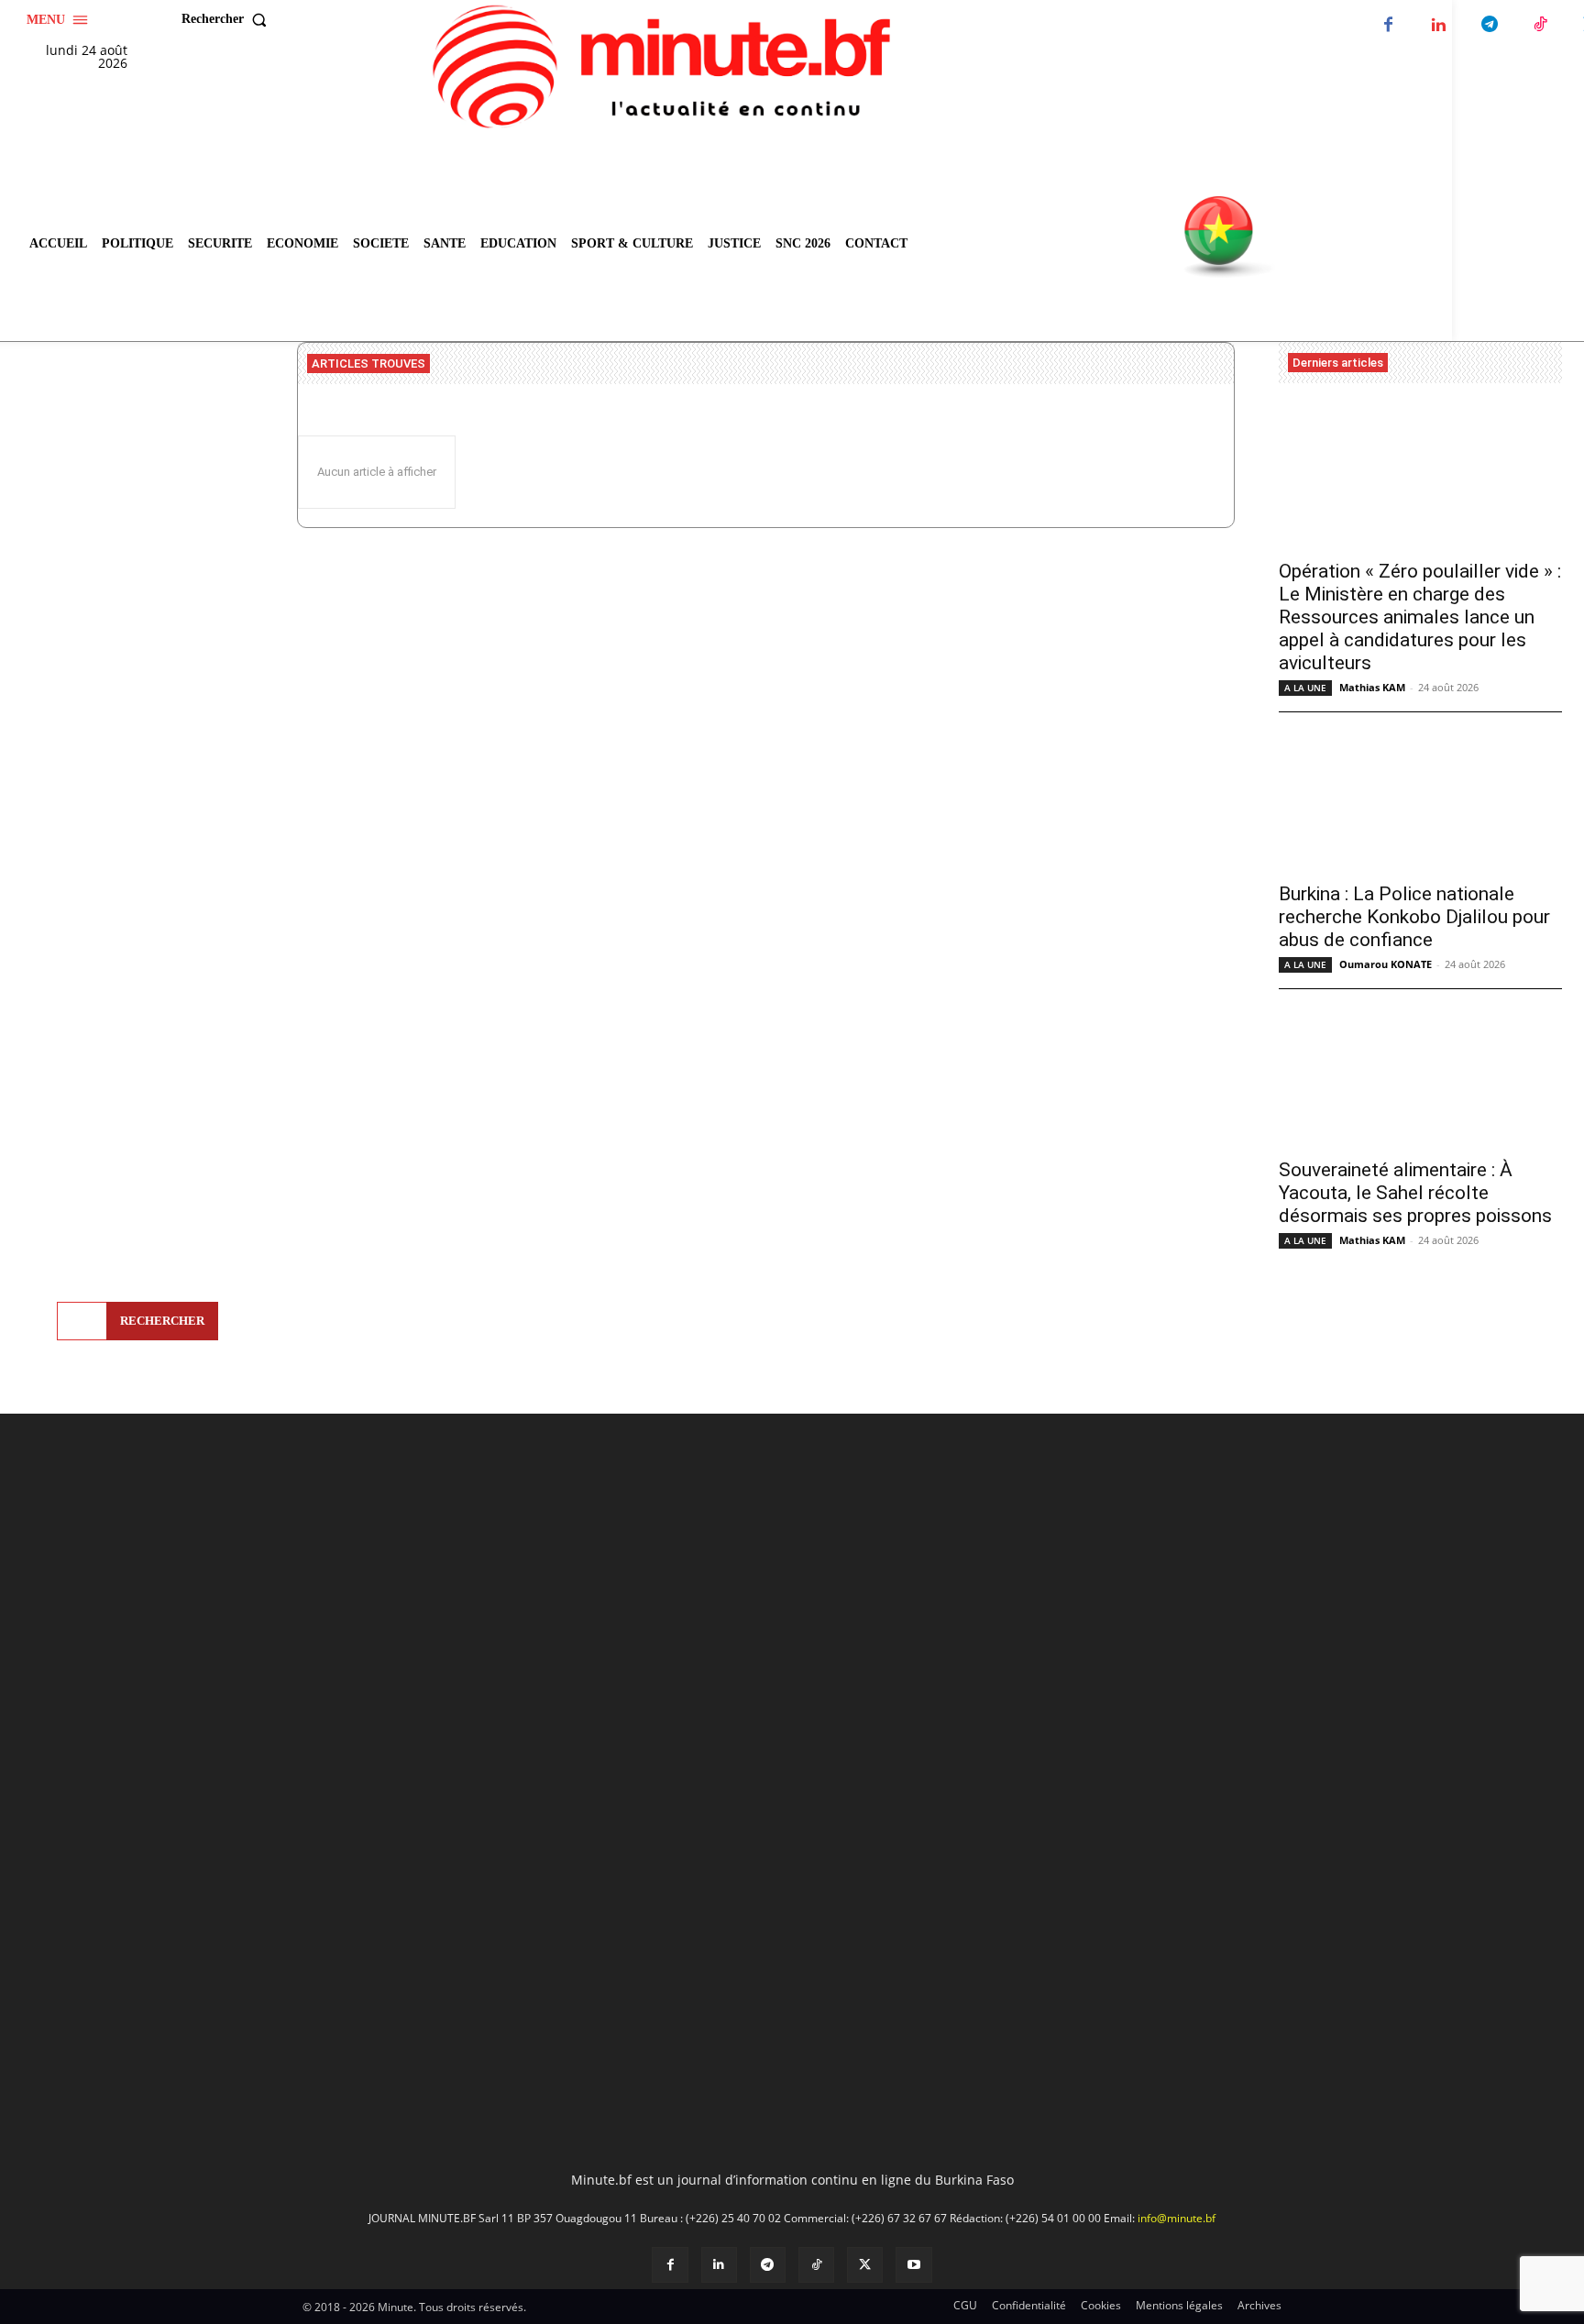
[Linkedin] (1439, 25)
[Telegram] (1489, 25)
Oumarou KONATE (1386, 964)
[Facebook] (1388, 25)
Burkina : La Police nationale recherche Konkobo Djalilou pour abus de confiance (1414, 917)
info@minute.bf (1177, 2218)
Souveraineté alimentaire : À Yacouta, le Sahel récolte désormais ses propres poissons (1415, 1193)
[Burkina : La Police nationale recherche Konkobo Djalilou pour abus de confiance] (1420, 800)
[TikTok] (1540, 25)
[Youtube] (913, 2265)
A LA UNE (1305, 688)
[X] (865, 2265)
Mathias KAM (1372, 687)
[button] (228, 19)
